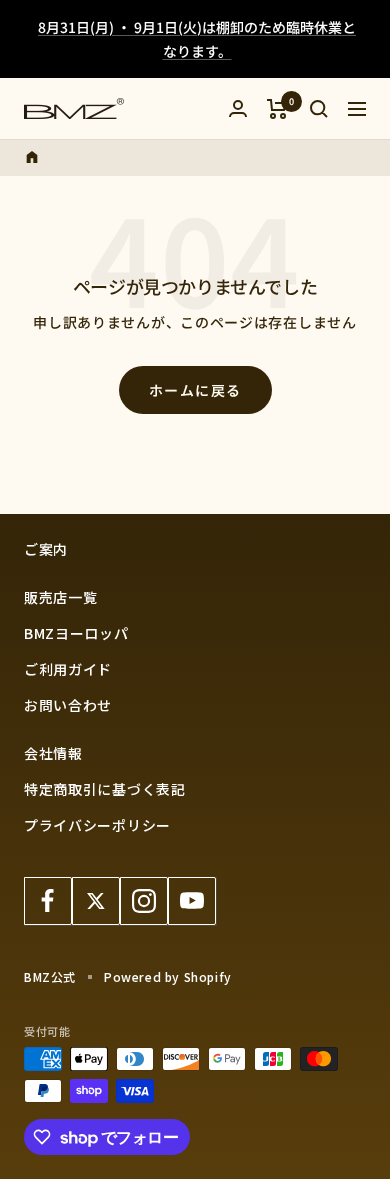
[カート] (277, 109)
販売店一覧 (61, 597)
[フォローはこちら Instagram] (144, 901)
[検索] (319, 109)
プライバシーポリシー (97, 825)
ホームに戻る (195, 390)
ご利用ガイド (68, 669)
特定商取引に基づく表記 (105, 789)
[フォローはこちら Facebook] (48, 901)
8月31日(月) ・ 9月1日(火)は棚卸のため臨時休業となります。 (197, 39)
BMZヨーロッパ (76, 633)
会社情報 (53, 753)
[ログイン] (238, 108)
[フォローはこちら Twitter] (96, 901)
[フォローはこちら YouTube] (192, 901)
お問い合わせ (68, 705)
